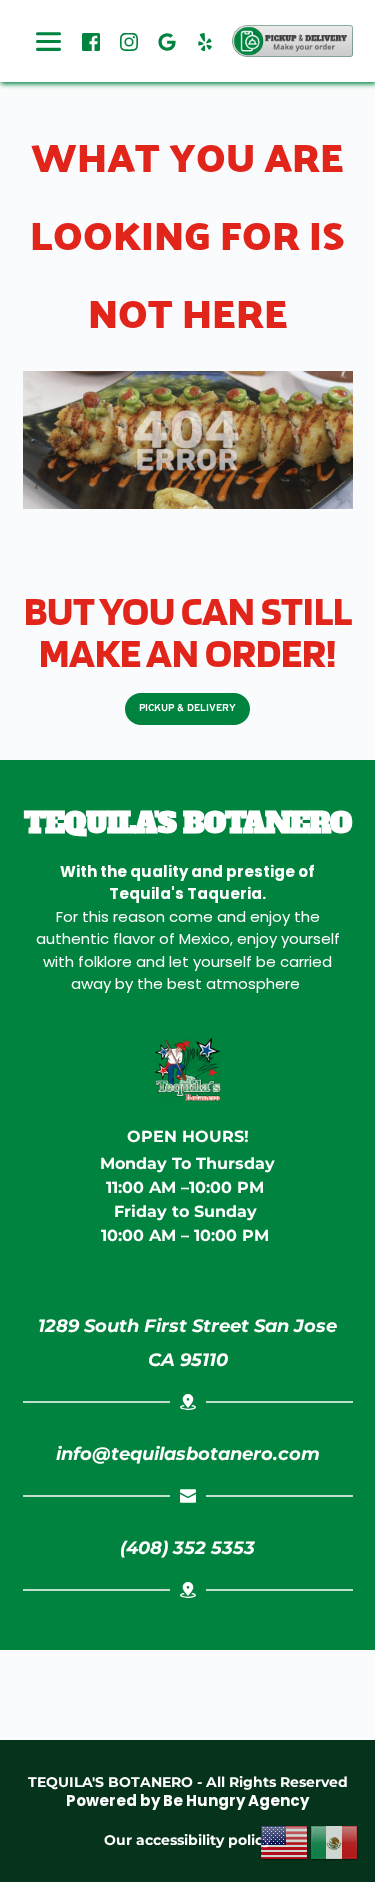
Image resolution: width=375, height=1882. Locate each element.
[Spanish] (335, 1841)
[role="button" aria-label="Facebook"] (91, 41)
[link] (188, 1343)
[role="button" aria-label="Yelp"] (205, 41)
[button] (293, 41)
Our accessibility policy (187, 1840)
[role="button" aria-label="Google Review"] (167, 41)
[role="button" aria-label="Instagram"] (129, 41)
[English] (285, 1841)
